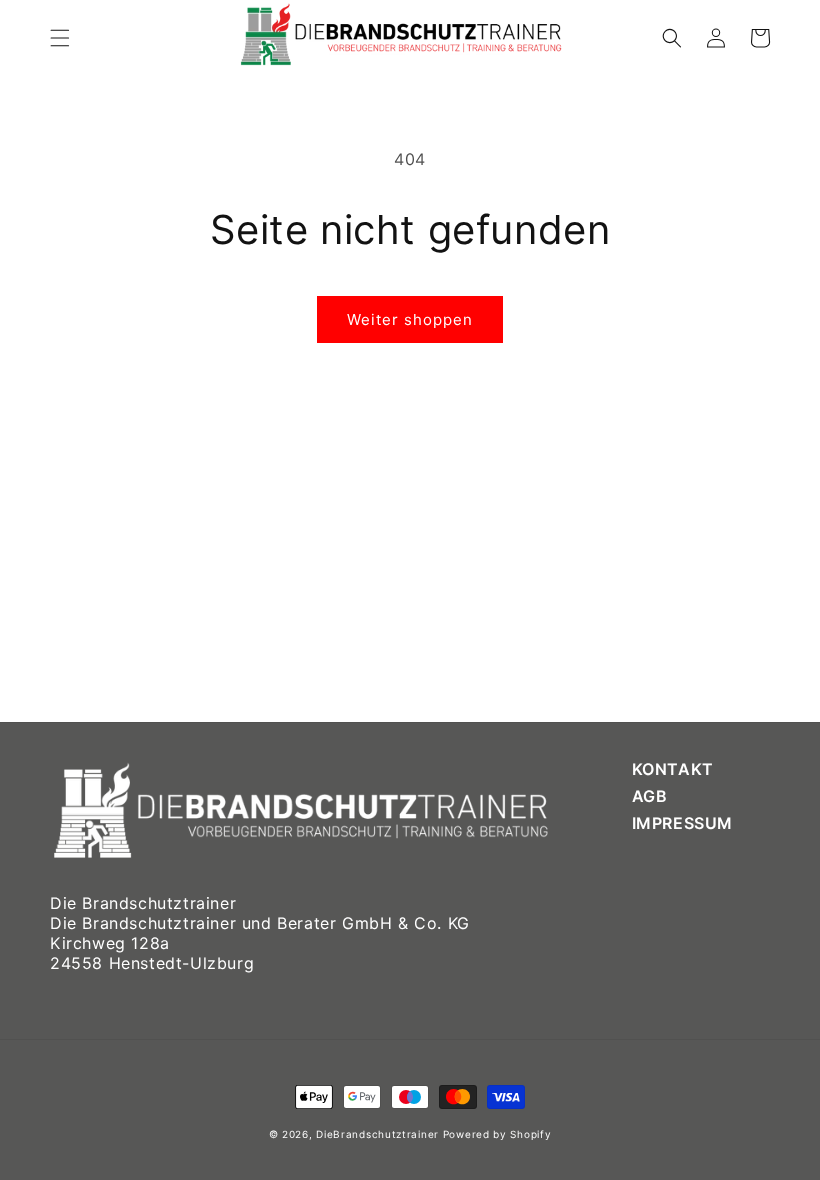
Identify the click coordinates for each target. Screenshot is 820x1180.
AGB (650, 795)
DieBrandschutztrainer (377, 1134)
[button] (60, 38)
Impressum (682, 822)
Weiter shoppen (410, 319)
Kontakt (673, 769)
